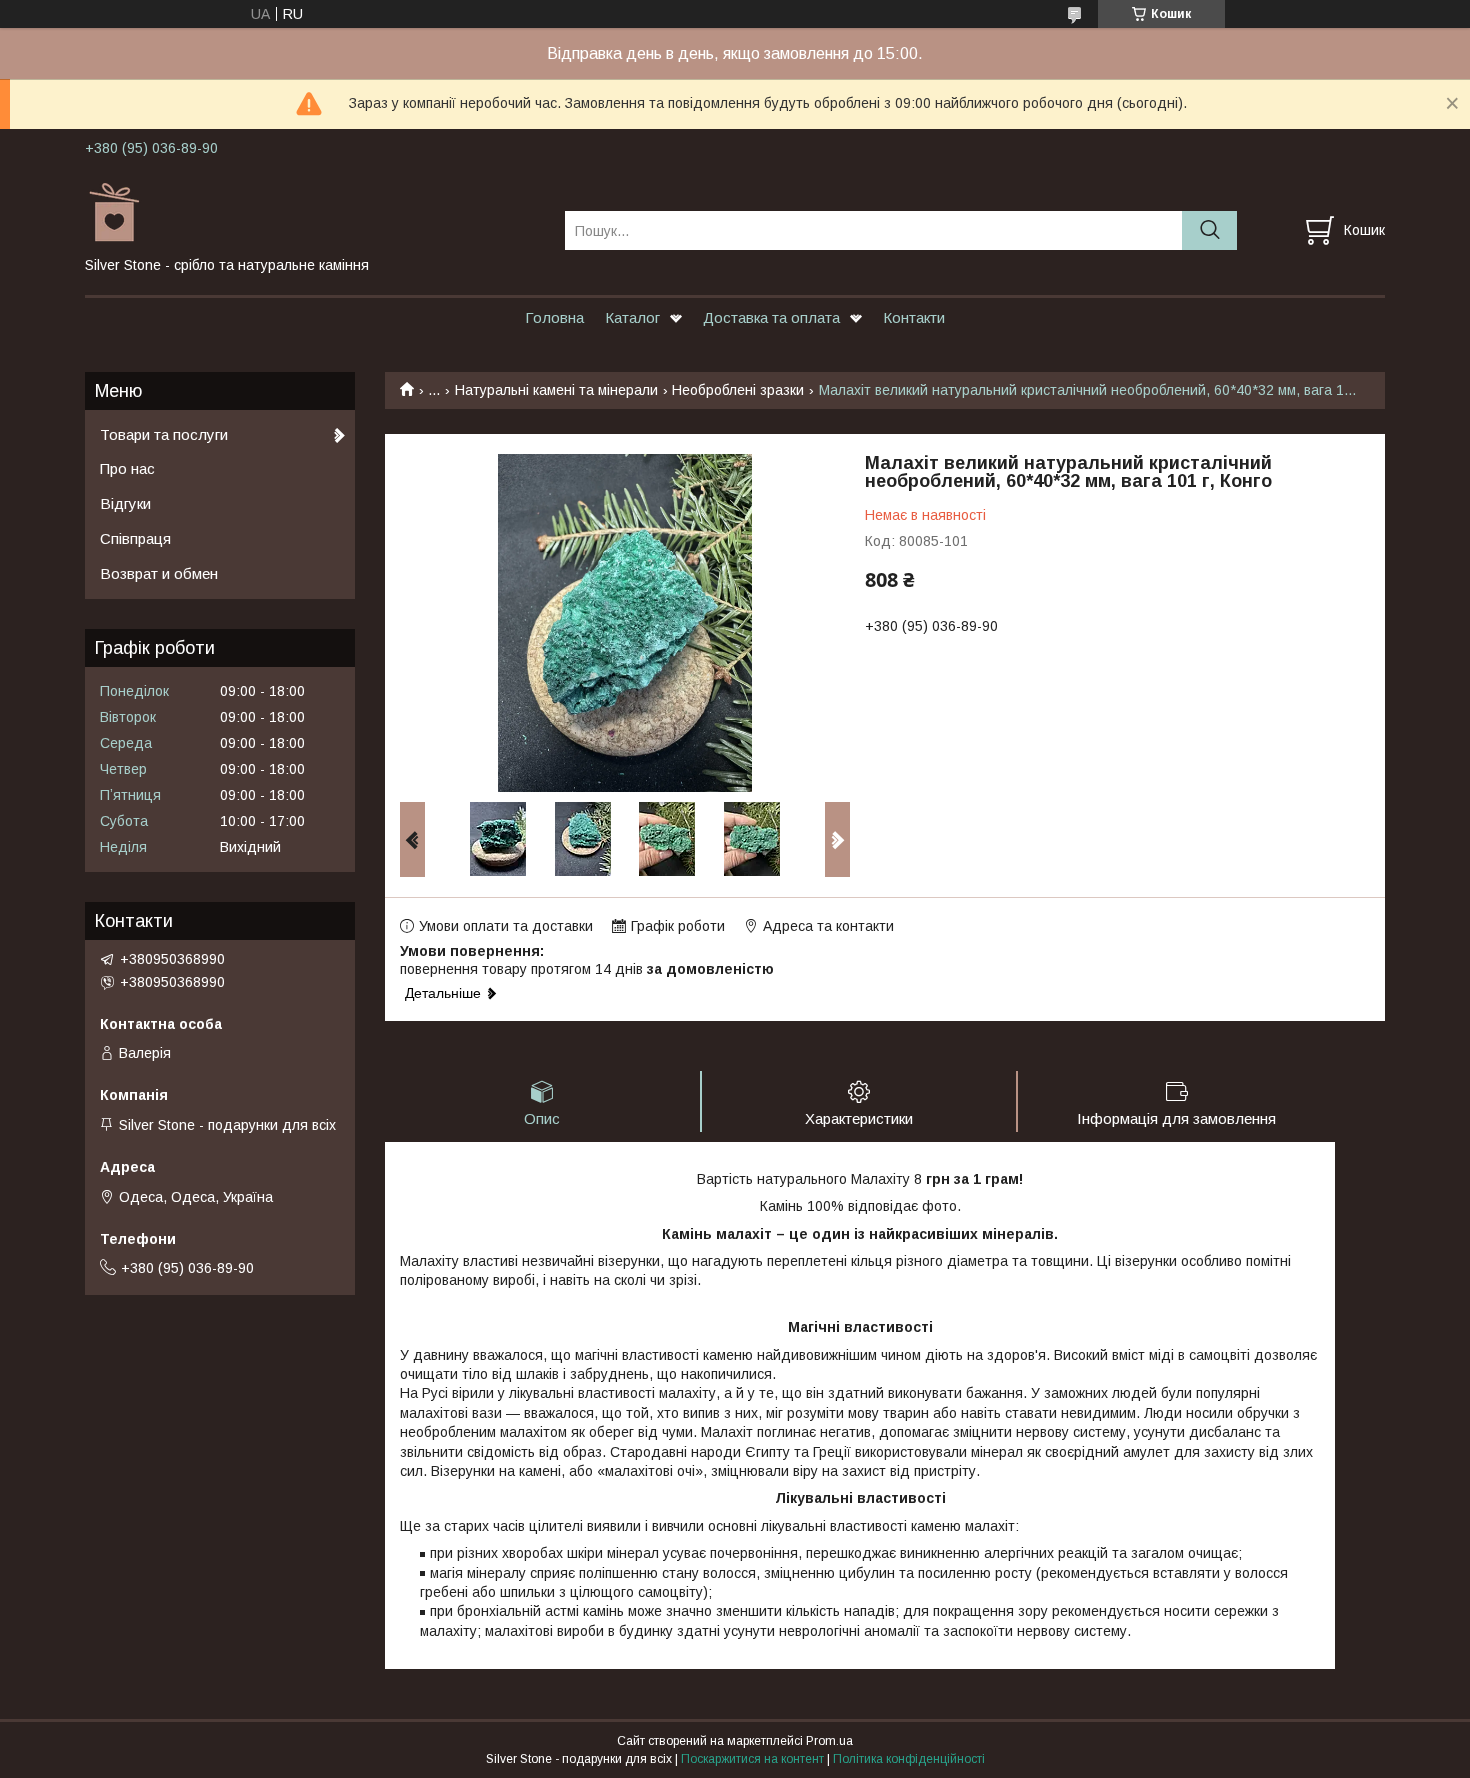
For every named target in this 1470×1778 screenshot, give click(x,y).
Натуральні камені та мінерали (556, 390)
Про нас (127, 468)
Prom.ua (829, 1741)
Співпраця (135, 538)
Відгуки (125, 503)
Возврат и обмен (159, 573)
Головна (554, 317)
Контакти (914, 317)
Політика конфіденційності (909, 1759)
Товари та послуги (164, 434)
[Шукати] (1209, 230)
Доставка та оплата (771, 317)
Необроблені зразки (738, 390)
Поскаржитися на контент (752, 1759)
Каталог (632, 317)
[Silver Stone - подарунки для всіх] (312, 212)
